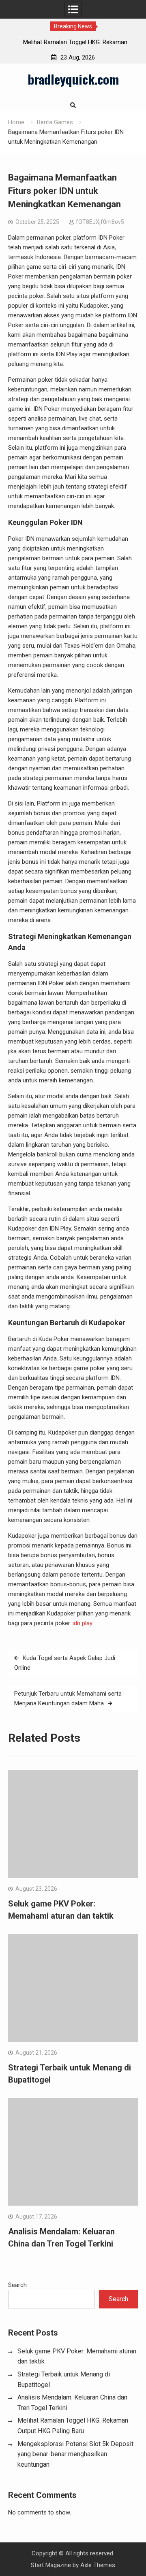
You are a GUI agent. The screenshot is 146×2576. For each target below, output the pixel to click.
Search (17, 2285)
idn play (83, 1623)
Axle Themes (98, 2565)
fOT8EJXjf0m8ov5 (100, 222)
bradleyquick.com (73, 79)
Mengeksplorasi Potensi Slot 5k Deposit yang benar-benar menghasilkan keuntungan (75, 2454)
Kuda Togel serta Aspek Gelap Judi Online (65, 1663)
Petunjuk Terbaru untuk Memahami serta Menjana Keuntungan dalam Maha (68, 1698)
